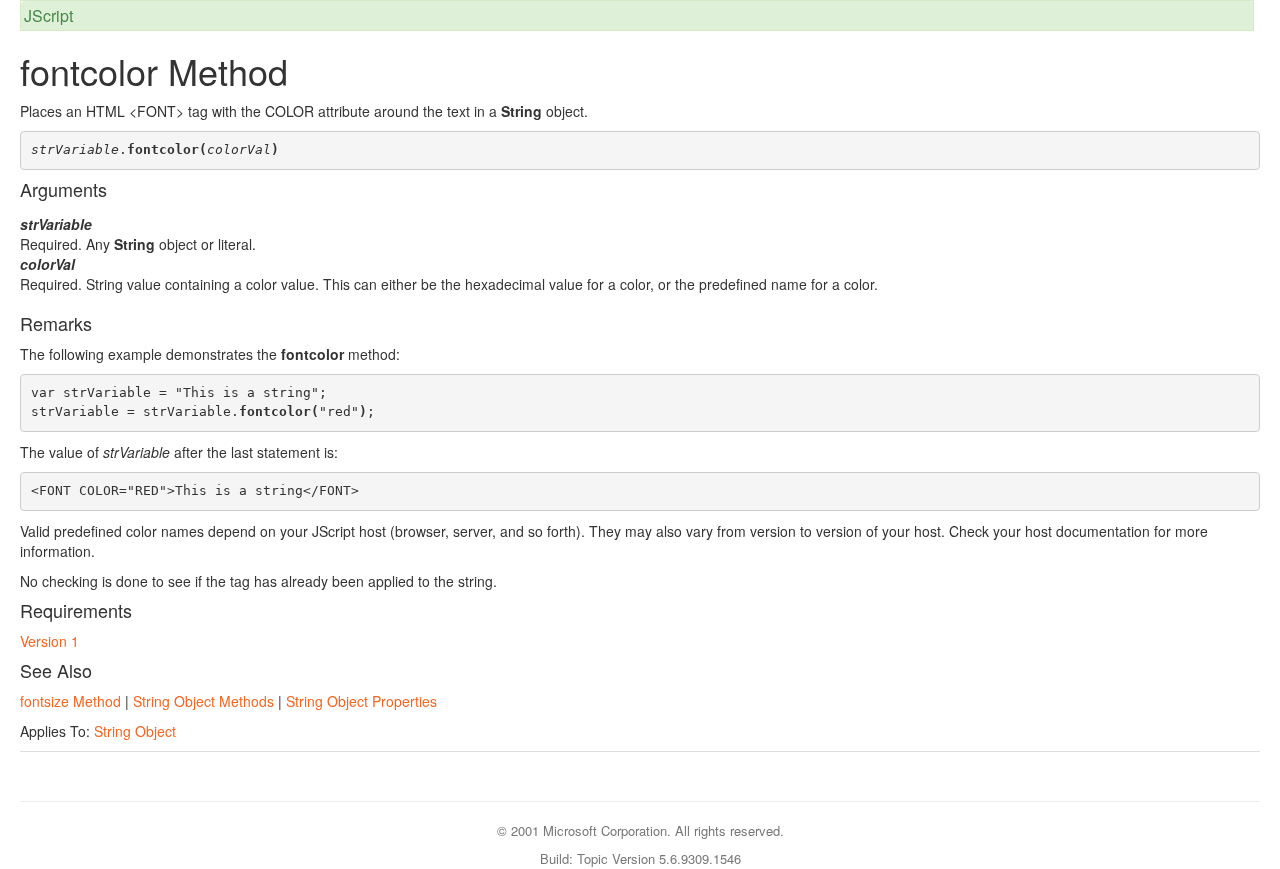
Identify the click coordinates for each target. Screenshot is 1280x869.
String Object (135, 731)
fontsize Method (70, 701)
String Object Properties (361, 701)
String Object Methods (203, 701)
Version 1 (49, 641)
